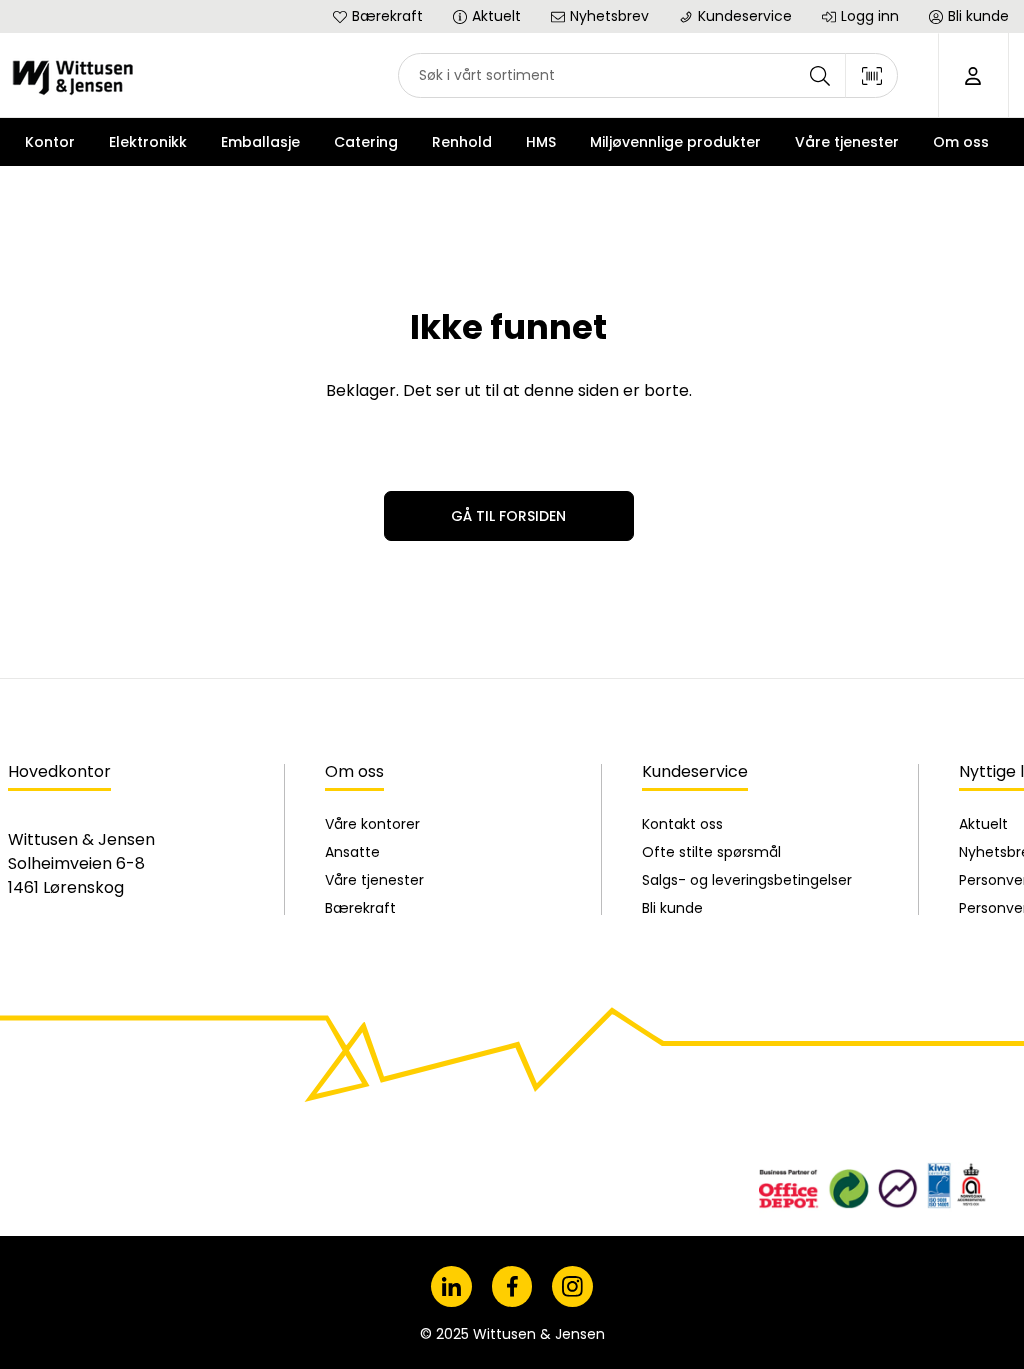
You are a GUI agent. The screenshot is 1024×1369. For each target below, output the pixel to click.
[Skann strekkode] (872, 75)
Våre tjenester (374, 880)
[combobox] (648, 75)
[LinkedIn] (451, 1286)
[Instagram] (572, 1286)
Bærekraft (360, 908)
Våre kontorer (372, 824)
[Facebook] (512, 1286)
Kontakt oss (682, 824)
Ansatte (352, 852)
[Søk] (820, 75)
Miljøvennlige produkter (675, 142)
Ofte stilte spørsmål (711, 852)
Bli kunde (672, 908)
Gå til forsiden (508, 516)
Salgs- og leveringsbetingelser (747, 880)
